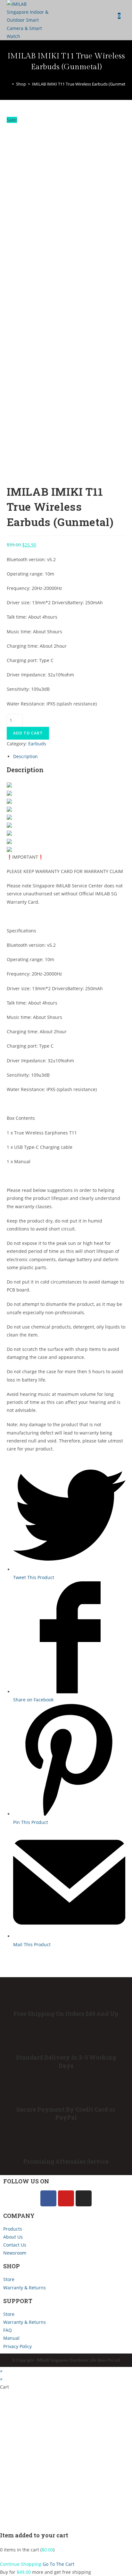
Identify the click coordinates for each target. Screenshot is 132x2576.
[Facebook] (48, 2198)
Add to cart (28, 733)
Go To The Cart (58, 2564)
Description (25, 756)
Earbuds (37, 744)
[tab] (69, 756)
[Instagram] (84, 2198)
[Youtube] (66, 2198)
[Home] (8, 84)
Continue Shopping (21, 2564)
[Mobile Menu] (123, 16)
